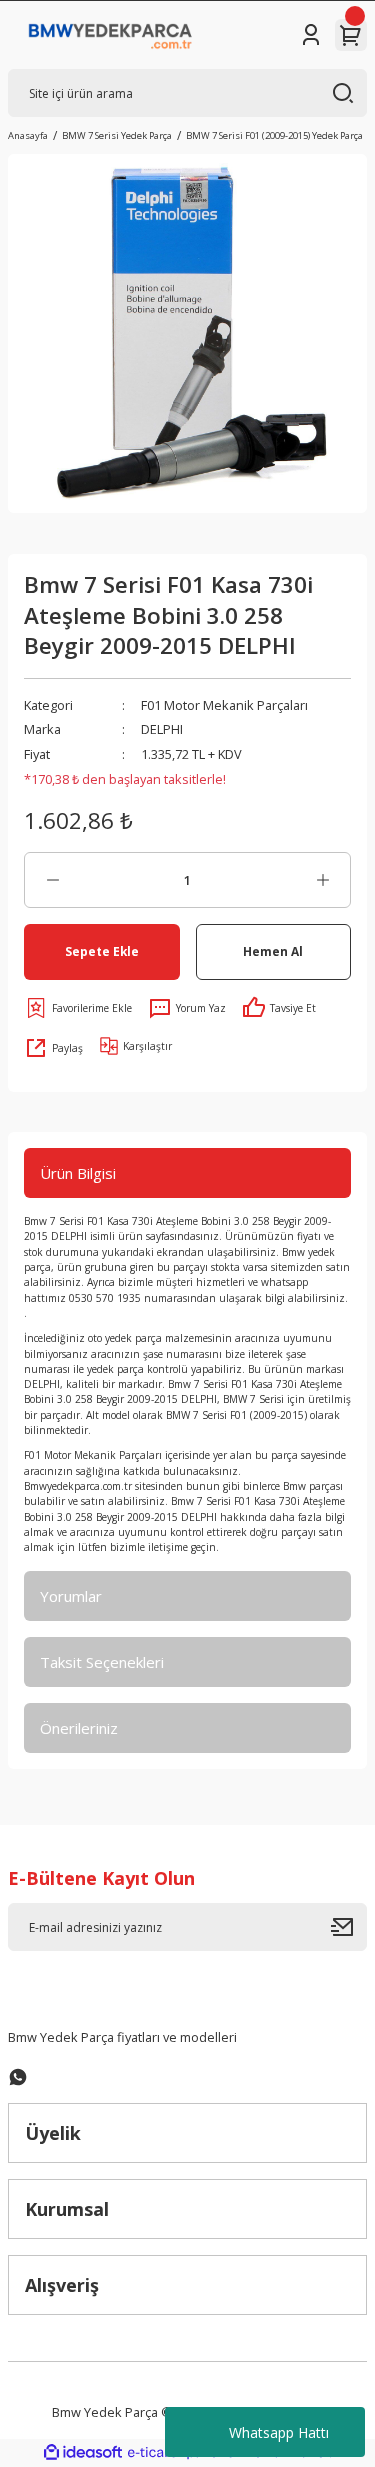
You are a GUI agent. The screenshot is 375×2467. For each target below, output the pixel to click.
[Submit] (349, 1927)
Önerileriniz (79, 1728)
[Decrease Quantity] (52, 880)
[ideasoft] (83, 2453)
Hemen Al (273, 951)
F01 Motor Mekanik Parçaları (224, 705)
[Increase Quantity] (322, 880)
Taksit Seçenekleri (102, 1662)
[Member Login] (311, 35)
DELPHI (162, 729)
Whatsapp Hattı (279, 2432)
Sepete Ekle (102, 951)
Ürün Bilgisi (78, 1173)
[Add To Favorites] (78, 1008)
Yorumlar (71, 1596)
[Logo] (110, 35)
